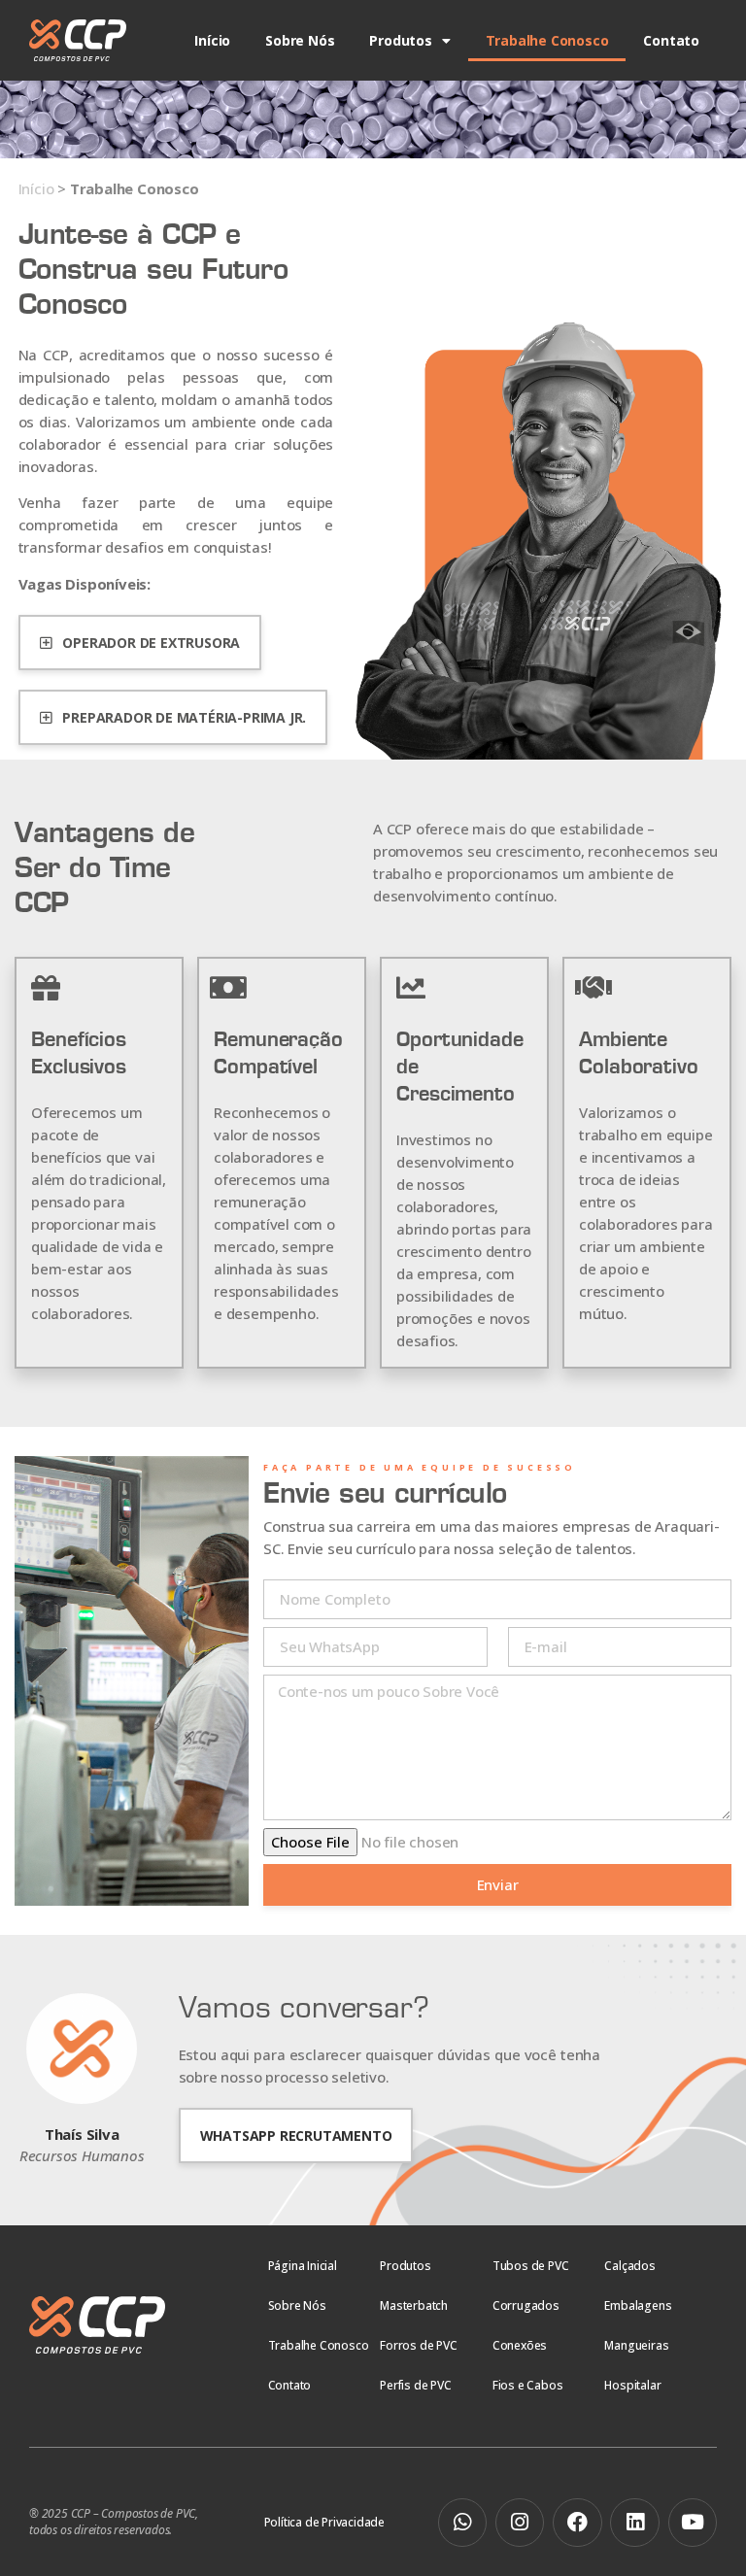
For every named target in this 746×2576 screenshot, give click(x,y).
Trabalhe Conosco (547, 40)
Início (212, 40)
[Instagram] (520, 2523)
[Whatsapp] (462, 2523)
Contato (671, 40)
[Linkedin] (634, 2523)
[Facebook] (577, 2523)
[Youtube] (693, 2523)
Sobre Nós (300, 40)
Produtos (400, 40)
